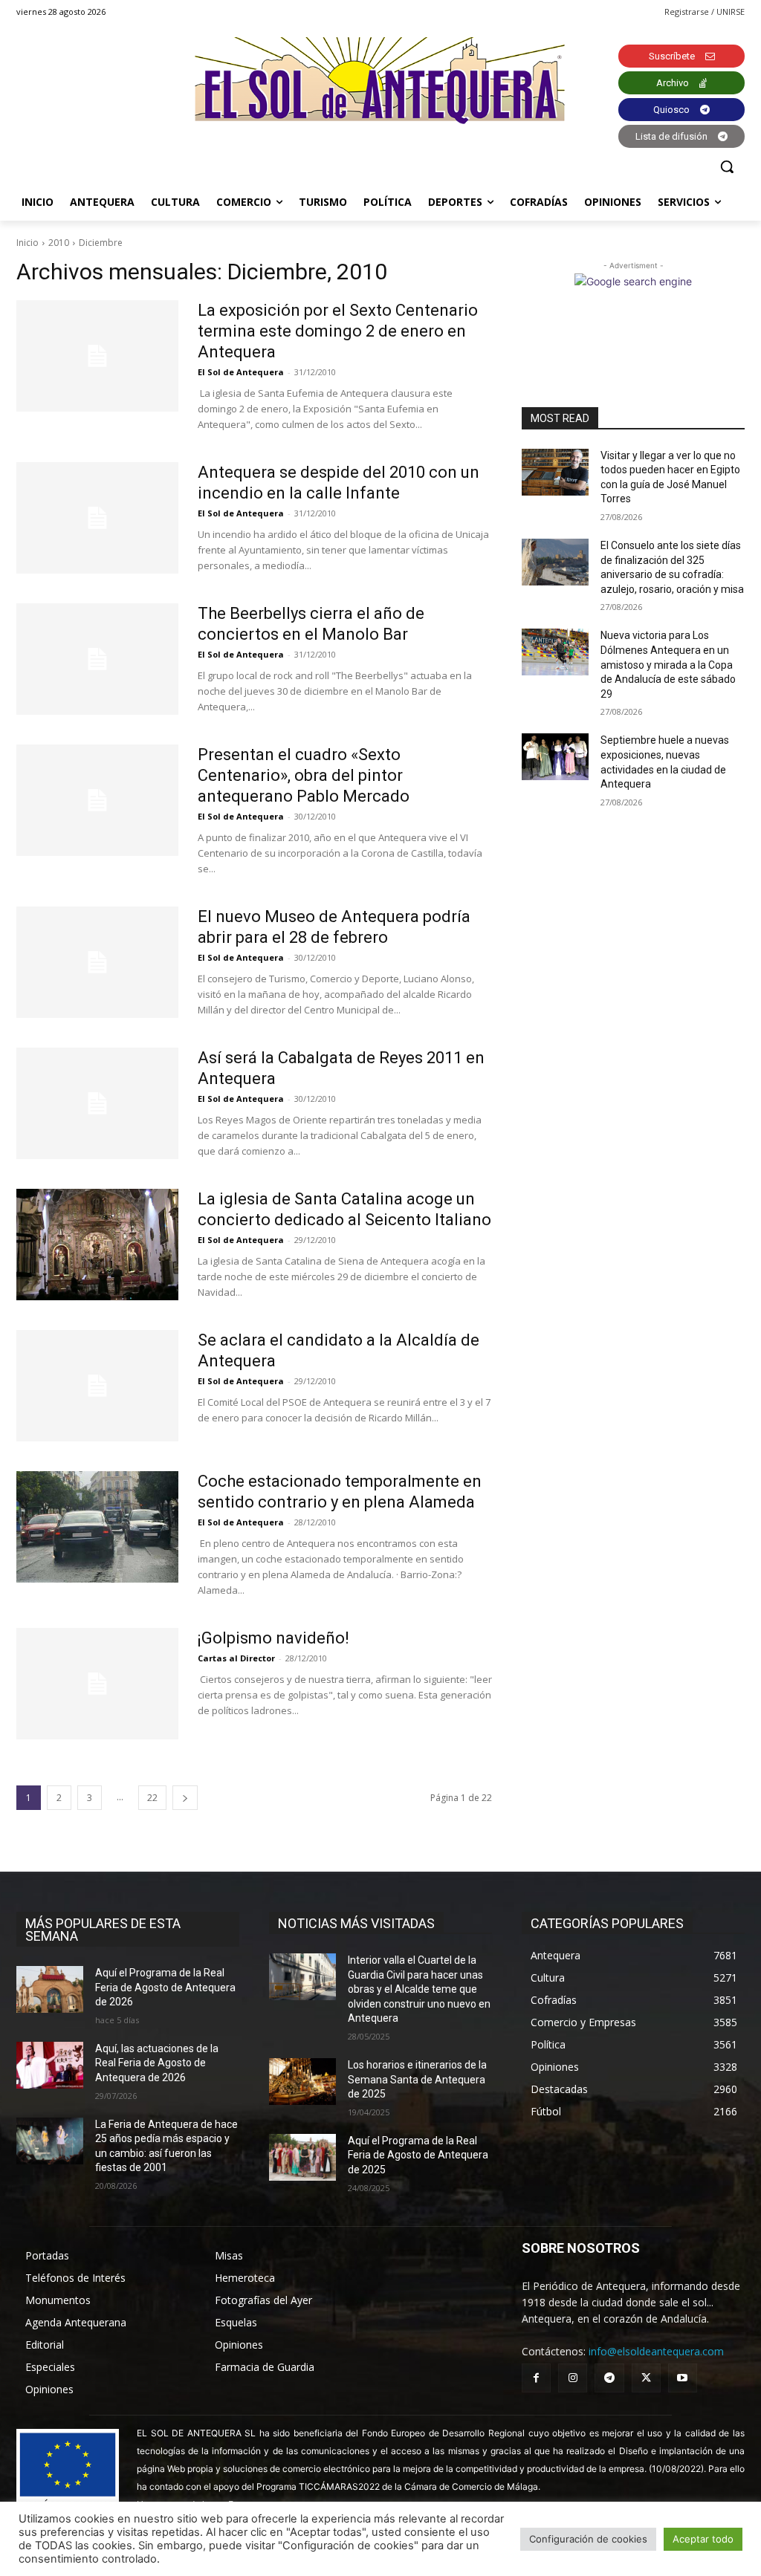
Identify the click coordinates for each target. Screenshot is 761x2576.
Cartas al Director (236, 1658)
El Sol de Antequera (241, 372)
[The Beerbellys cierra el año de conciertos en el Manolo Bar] (97, 659)
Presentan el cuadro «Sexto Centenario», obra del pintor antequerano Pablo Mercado (304, 775)
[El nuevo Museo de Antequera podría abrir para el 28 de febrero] (97, 962)
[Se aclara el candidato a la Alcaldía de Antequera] (97, 1386)
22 (152, 1798)
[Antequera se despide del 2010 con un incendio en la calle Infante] (97, 518)
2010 (59, 243)
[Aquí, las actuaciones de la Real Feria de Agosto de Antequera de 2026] (50, 2065)
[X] (646, 2378)
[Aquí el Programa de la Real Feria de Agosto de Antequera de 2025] (302, 2157)
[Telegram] (609, 2378)
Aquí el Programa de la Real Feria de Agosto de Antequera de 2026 (165, 1987)
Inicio (27, 243)
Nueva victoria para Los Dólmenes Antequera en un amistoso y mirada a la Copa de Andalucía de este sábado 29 (668, 664)
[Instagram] (573, 2378)
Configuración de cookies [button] (588, 2539)
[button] (727, 166)
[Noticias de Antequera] (380, 81)
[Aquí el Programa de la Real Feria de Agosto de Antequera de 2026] (50, 1989)
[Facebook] (536, 2378)
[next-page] (185, 1798)
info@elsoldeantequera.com (656, 2351)
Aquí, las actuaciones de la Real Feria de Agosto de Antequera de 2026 (157, 2063)
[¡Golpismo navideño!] (97, 1684)
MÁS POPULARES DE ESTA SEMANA (103, 1930)
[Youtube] (683, 2378)
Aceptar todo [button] (703, 2539)
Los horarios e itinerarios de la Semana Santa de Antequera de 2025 (417, 2079)
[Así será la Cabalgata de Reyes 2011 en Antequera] (97, 1103)
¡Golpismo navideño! (273, 1638)
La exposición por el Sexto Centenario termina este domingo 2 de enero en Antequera (338, 331)
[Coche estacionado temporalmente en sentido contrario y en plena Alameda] (97, 1527)
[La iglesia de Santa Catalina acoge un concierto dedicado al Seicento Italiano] (97, 1245)
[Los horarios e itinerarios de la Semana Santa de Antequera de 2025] (302, 2082)
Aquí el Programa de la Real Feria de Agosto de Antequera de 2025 (418, 2155)
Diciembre (101, 243)
